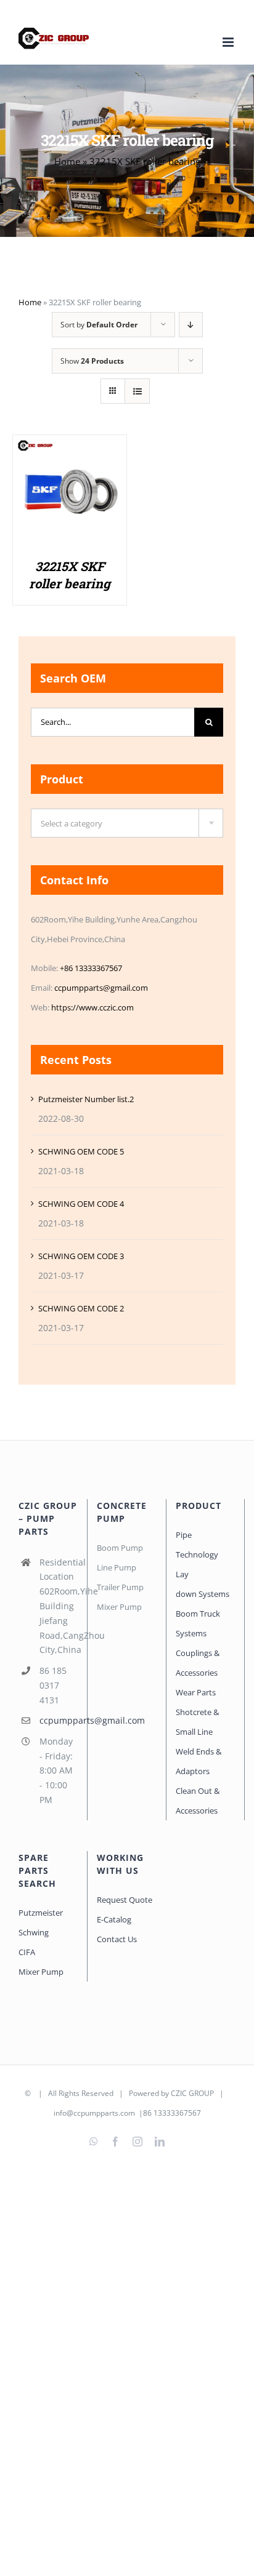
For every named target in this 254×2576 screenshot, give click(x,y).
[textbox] (127, 824)
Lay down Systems (203, 1584)
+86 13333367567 (91, 968)
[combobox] (127, 823)
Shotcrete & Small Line (197, 1722)
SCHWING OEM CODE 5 (81, 1151)
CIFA (27, 1952)
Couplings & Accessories (198, 1663)
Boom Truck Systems (198, 1623)
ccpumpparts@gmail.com (101, 988)
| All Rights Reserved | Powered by (102, 2093)
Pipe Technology (197, 1545)
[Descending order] (191, 325)
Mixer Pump (42, 1972)
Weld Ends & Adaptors (199, 1761)
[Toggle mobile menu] (229, 42)
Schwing (34, 1932)
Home (67, 161)
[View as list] (137, 391)
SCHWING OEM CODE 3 (81, 1256)
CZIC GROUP (192, 2093)
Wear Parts (196, 1692)
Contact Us (117, 1939)
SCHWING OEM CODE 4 (81, 1204)
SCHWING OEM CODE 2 (81, 1308)
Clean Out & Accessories (198, 1801)
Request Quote (125, 1900)
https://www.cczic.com (92, 1007)
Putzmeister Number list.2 (86, 1099)
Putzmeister (41, 1913)
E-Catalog (114, 1919)
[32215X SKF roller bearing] (70, 448)
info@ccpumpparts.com (94, 2113)
